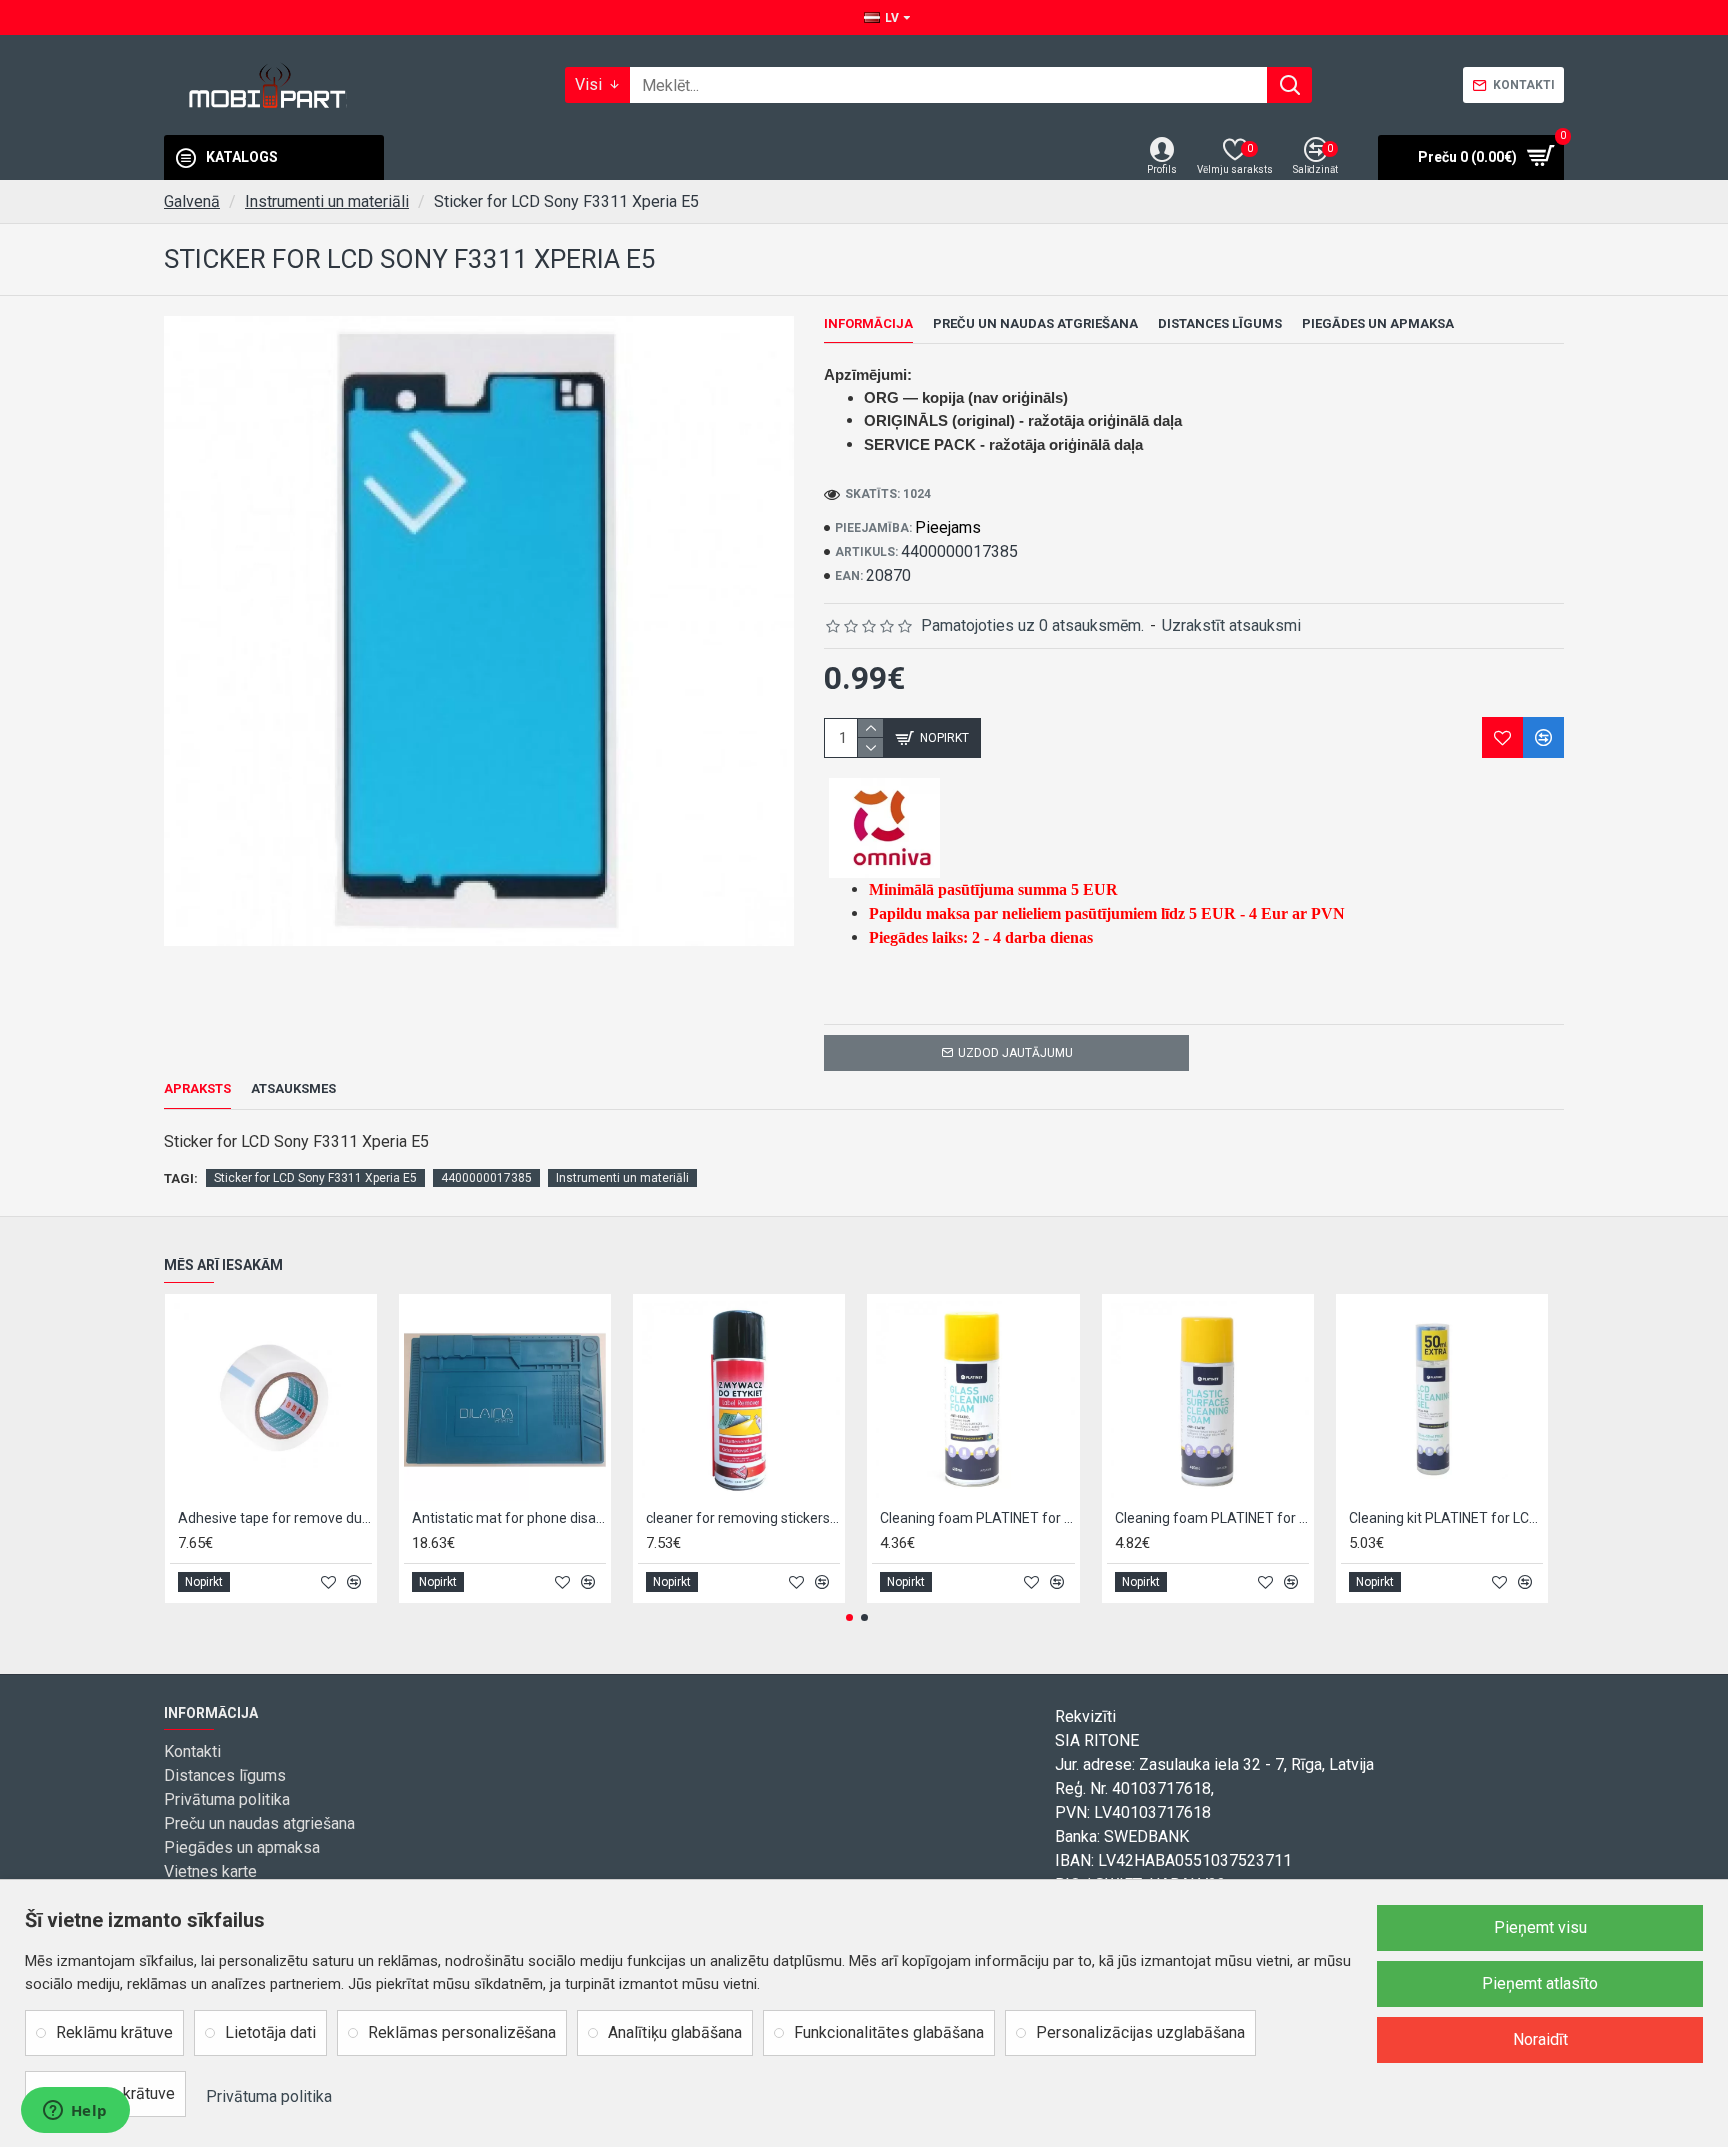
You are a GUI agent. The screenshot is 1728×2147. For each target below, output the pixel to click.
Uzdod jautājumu (1015, 1053)
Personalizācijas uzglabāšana (1140, 2032)
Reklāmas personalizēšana (462, 2032)
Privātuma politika (269, 2096)
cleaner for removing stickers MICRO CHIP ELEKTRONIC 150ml (743, 1518)
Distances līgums (1220, 323)
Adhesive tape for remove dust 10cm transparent (275, 1518)
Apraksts (197, 1088)
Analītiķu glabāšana (675, 2032)
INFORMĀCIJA (868, 323)
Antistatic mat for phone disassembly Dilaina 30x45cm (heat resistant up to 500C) (509, 1518)
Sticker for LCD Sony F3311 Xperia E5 (315, 1178)
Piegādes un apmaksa (1378, 323)
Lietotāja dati (270, 2032)
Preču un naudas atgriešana (1035, 323)
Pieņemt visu (1540, 1927)
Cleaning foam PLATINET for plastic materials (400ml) (1212, 1518)
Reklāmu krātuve (114, 2032)
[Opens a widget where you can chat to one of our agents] (75, 2112)
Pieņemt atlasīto (1540, 1983)
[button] (849, 1617)
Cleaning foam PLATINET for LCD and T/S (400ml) (977, 1518)
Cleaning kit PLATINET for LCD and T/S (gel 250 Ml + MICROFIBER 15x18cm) (1446, 1518)
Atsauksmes (293, 1088)
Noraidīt (1540, 2039)
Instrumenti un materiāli (327, 201)
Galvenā (192, 201)
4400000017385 (486, 1178)
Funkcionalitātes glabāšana (889, 2032)
